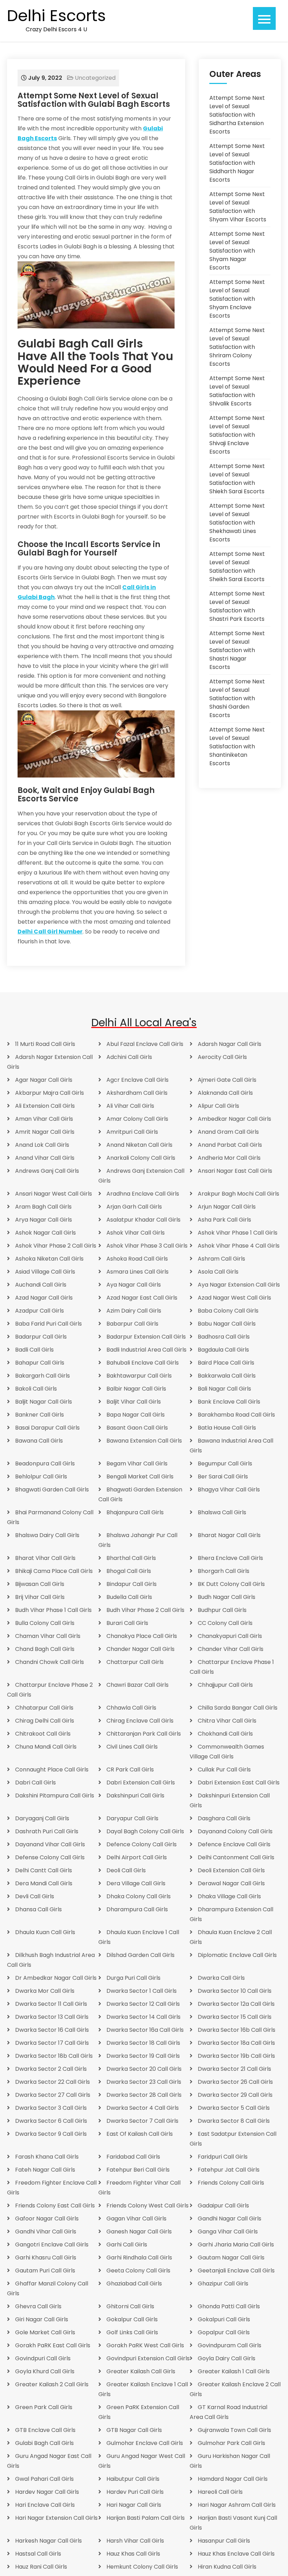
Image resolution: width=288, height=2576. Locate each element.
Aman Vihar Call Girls (44, 1119)
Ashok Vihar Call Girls (136, 1233)
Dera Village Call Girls (136, 1883)
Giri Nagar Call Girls (42, 2319)
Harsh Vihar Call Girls (135, 2541)
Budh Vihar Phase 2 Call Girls (145, 1610)
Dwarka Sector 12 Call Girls (143, 2004)
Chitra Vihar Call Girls (227, 1721)
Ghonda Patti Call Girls (229, 2306)
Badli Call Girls (34, 1350)
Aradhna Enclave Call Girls (143, 1194)
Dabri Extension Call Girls (141, 1783)
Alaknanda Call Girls (225, 1093)
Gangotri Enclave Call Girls (52, 2245)
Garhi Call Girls (127, 2245)
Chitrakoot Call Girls (43, 1734)
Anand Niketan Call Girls (139, 1145)
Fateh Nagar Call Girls (45, 2170)
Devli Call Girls (35, 1896)
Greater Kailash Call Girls (141, 2371)
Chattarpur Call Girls (135, 1662)
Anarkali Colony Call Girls (141, 1158)
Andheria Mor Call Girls (229, 1158)
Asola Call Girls (218, 1272)
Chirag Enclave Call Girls (140, 1721)
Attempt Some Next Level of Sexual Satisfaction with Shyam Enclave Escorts (237, 299)
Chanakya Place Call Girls (142, 1636)
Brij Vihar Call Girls (40, 1597)
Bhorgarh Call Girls (224, 1571)
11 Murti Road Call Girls (45, 1044)
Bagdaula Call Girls (223, 1350)
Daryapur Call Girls (132, 1818)
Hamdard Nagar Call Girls (233, 2479)
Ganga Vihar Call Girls (228, 2232)
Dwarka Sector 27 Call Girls (53, 2095)
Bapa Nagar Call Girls (136, 1415)
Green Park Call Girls (44, 2407)
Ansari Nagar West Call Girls (54, 1194)
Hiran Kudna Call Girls (227, 2567)
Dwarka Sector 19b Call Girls (236, 2056)
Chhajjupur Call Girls (225, 1685)
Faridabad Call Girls (133, 2157)
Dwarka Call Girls (221, 1978)
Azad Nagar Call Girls (44, 1298)
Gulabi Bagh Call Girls (44, 2443)
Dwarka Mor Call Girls (45, 1991)
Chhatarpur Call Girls (44, 1708)
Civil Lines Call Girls (132, 1747)
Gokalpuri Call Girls (224, 2319)
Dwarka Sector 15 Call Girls (235, 2017)
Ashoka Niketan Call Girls (49, 1259)
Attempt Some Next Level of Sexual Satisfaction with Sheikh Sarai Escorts (237, 567)
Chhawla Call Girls (131, 1708)
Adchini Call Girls (129, 1057)
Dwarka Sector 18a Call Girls (236, 2043)
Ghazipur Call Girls (223, 2284)
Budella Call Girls (129, 1597)
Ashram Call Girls (221, 1259)
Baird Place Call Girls (226, 1363)
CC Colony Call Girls (225, 1623)
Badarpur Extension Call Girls (146, 1337)
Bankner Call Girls (40, 1415)
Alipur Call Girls (218, 1106)
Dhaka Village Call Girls (229, 1896)
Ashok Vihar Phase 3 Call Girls (147, 1246)
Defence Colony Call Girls (142, 1844)
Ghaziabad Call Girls (134, 2284)
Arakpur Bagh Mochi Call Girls (238, 1194)
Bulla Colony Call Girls (45, 1623)
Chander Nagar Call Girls (140, 1649)
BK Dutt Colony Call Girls (231, 1584)
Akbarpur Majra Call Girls (50, 1093)
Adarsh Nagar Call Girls (230, 1044)
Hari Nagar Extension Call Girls (56, 2518)
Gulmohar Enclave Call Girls (145, 2443)
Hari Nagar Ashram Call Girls (237, 2505)
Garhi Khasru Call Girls (46, 2258)
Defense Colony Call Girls (50, 1857)
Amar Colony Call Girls (137, 1119)
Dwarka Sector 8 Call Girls (234, 2121)
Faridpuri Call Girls (223, 2157)
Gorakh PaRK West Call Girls (145, 2345)
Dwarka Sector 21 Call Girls (234, 2069)
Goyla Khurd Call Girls (45, 2371)
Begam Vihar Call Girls (137, 1463)
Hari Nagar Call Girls (134, 2505)
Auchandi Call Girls (41, 1285)
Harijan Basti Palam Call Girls (146, 2518)
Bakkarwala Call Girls (227, 1376)
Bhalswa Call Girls (222, 1512)
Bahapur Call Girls (40, 1363)
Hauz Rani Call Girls (41, 2567)
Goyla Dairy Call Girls (227, 2358)
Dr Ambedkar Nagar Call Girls (56, 1978)
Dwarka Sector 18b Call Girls (54, 2056)
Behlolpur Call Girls (41, 1476)
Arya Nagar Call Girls (44, 1220)
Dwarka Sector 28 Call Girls (144, 2095)
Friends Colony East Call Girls (55, 2206)
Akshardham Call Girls (137, 1093)
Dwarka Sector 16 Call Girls (52, 2030)
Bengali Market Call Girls (140, 1476)
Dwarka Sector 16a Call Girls (145, 2030)
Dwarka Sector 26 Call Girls (235, 2082)
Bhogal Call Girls (129, 1571)
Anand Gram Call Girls (228, 1132)
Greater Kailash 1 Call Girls (234, 2371)
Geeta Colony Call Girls (138, 2271)
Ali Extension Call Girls (45, 1106)
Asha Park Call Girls (224, 1220)
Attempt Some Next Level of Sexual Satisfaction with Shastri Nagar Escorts (237, 650)
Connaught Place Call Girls (52, 1770)
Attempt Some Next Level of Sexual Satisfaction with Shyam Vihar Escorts (238, 207)
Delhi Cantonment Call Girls (236, 1857)
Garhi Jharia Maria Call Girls (236, 2245)
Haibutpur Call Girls (133, 2479)
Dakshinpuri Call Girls (135, 1796)
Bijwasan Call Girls (40, 1584)
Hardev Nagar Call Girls (47, 2492)
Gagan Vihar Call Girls (136, 2219)
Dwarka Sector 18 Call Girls (143, 2043)
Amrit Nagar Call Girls (45, 1132)
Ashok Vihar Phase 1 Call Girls (238, 1233)
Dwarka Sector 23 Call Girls (144, 2082)
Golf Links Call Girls (132, 2332)
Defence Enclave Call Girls (234, 1844)
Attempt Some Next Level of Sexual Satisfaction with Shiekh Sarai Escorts (237, 479)
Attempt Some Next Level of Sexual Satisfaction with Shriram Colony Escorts (237, 347)
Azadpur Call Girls (40, 1311)
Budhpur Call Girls (222, 1610)
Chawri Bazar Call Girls (138, 1685)
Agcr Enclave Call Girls (138, 1080)
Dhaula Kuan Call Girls (45, 1932)
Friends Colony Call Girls (231, 2183)
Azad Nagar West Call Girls (234, 1298)
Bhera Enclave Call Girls (230, 1558)
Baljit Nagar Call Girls (44, 1402)
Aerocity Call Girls (222, 1057)
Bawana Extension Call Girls (144, 1441)
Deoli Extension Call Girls (231, 1870)
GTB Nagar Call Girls (134, 2430)
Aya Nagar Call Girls (134, 1285)
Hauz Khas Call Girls (133, 2554)
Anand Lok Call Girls (42, 1145)
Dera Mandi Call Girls (44, 1883)
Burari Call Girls (127, 1623)
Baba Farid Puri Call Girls (48, 1324)
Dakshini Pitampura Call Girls (55, 1796)
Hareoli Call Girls (220, 2492)
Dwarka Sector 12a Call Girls (236, 2004)
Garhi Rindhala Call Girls (139, 2258)
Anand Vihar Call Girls (45, 1158)
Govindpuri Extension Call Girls (148, 2358)
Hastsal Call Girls (38, 2554)
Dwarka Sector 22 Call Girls (53, 2082)
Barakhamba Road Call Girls (236, 1415)
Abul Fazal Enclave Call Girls (145, 1044)
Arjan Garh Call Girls (134, 1207)
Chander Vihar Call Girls (231, 1649)
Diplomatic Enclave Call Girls (237, 1955)
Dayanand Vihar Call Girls (50, 1844)
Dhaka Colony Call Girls (139, 1896)
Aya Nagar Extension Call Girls (239, 1285)
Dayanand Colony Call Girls (235, 1831)
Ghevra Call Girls (38, 2306)
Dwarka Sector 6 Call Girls (51, 2121)
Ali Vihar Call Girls (130, 1106)
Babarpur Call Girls (132, 1324)
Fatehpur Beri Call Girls (138, 2170)
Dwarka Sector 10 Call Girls (235, 1991)
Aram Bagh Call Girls (43, 1207)
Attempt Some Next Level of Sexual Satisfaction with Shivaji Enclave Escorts (237, 435)
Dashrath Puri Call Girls (47, 1831)
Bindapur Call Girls (132, 1584)
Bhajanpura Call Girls (135, 1512)
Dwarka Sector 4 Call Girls (143, 2108)
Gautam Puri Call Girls (45, 2271)
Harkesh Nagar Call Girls (48, 2541)
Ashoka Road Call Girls (137, 1259)
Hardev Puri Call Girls (135, 2492)
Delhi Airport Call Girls (137, 1857)
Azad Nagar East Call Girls (142, 1298)
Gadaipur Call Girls (223, 2206)
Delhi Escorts (56, 16)
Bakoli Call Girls (36, 1389)
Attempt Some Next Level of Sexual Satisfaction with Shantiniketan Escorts (237, 746)
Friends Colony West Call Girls (148, 2206)
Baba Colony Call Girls (228, 1311)
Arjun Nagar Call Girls (227, 1207)
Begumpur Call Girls (225, 1463)
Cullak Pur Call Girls (224, 1770)
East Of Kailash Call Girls (140, 2134)
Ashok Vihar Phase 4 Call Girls (239, 1246)
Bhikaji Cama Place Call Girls (54, 1571)
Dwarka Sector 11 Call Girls (51, 2004)
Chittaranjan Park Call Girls (144, 1734)
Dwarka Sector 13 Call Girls (52, 2017)
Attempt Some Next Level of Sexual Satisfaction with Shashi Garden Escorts (237, 698)
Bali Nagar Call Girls (224, 1389)
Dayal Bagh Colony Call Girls (145, 1831)
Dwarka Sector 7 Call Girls (142, 2121)
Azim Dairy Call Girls (134, 1311)
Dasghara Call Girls (224, 1818)
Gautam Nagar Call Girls (231, 2258)
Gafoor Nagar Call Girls (47, 2219)
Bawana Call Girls (39, 1441)
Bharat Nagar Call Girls (229, 1535)
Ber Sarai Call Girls (223, 1476)
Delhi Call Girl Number (50, 932)
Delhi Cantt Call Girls (44, 1870)
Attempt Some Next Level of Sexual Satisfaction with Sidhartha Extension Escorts (237, 115)
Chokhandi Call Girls (225, 1734)
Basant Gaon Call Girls (137, 1428)
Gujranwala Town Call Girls (234, 2430)
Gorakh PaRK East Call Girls (53, 2345)
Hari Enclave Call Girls (45, 2505)
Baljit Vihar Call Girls (134, 1402)
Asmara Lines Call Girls (138, 1272)
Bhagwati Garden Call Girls (52, 1489)
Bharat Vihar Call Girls (45, 1558)
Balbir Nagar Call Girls (136, 1389)
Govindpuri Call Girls (43, 2358)
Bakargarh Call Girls (42, 1376)
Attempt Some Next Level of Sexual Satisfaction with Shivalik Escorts (237, 391)
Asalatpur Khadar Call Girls (143, 1220)
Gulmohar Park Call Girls (231, 2443)
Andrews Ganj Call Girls (47, 1171)
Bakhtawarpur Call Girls (139, 1376)
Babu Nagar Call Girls (227, 1324)
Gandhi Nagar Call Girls (230, 2219)
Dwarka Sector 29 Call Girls (235, 2095)
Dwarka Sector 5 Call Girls (234, 2108)
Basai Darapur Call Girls (47, 1428)
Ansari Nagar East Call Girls (235, 1171)
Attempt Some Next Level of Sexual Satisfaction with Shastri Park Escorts (237, 606)
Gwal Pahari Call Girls (44, 2479)
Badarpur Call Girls (41, 1337)
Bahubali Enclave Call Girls (143, 1363)
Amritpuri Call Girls (132, 1132)
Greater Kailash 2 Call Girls (52, 2384)
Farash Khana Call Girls (47, 2157)
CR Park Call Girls (130, 1770)
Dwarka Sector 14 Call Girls (143, 2017)
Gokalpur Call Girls (132, 2319)
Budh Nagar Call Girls (227, 1597)
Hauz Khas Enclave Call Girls (236, 2554)
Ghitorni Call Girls (130, 2306)
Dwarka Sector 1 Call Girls (142, 1991)
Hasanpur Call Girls (224, 2541)
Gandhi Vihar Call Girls (46, 2232)
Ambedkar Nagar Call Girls (234, 1119)
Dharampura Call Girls (137, 1909)
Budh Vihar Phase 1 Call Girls (53, 1610)
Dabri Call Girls (35, 1783)
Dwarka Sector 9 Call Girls (51, 2134)
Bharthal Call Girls (131, 1558)
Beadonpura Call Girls (45, 1463)
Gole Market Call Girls (45, 2332)
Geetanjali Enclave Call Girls (236, 2271)
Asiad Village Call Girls (45, 1272)
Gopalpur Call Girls (224, 2332)
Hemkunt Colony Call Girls (142, 2567)
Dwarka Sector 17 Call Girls (52, 2043)
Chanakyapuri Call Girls (230, 1636)
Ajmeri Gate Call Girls (227, 1080)
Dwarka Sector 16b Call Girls (237, 2030)
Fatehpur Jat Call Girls (229, 2170)
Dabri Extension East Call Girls (239, 1783)
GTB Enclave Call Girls (45, 2430)
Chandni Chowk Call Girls (50, 1662)
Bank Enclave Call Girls (229, 1402)
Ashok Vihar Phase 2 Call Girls (56, 1246)
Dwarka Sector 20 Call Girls (144, 2069)
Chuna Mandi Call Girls (46, 1747)
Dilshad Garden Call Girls (140, 1955)
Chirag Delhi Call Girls (45, 1721)
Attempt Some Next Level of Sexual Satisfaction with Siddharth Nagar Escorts (237, 163)
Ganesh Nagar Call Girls (139, 2232)
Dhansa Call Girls (38, 1909)
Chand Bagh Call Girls (45, 1649)
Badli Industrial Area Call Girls (146, 1350)
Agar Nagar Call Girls (44, 1080)
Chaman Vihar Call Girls (48, 1636)
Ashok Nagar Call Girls (45, 1233)
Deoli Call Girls (126, 1870)
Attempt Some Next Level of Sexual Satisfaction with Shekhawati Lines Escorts (237, 523)
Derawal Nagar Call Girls (231, 1883)
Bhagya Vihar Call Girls (229, 1489)
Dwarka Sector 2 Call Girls (51, 2069)
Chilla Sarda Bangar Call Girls (238, 1708)
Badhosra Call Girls (224, 1337)
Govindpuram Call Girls (230, 2345)
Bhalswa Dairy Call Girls (47, 1535)
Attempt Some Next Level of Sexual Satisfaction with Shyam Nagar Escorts (237, 251)
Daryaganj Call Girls (42, 1818)
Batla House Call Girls (227, 1428)
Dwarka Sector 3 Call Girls (51, 2108)
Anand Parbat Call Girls (230, 1145)
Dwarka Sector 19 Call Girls (143, 2056)
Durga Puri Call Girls (133, 1978)
